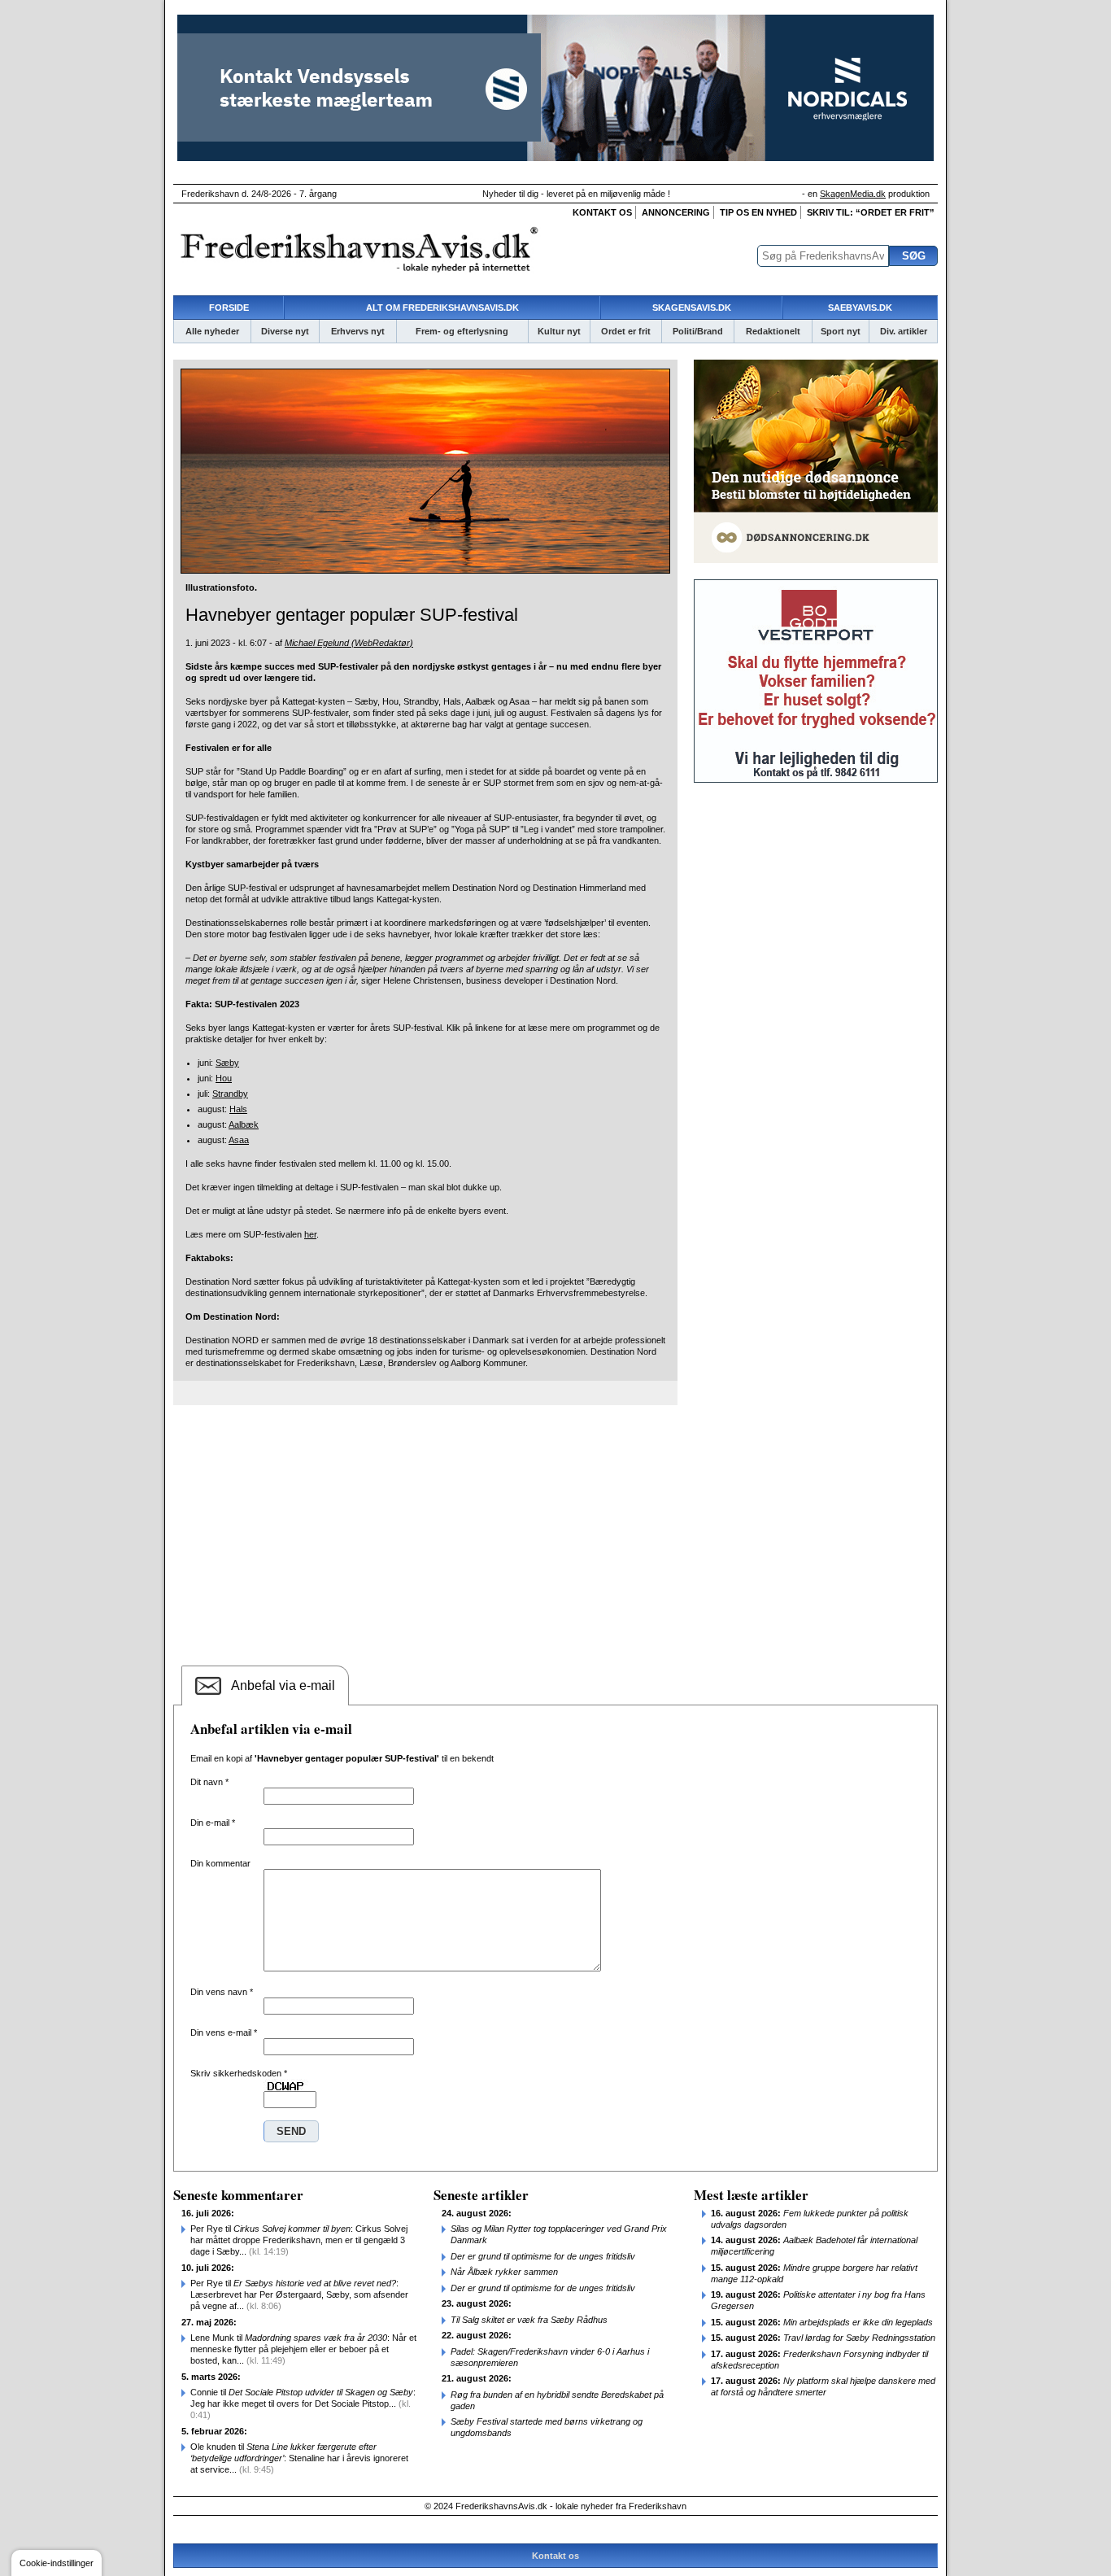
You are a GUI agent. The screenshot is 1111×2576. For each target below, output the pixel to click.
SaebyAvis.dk (860, 308)
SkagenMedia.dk (853, 194)
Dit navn (209, 1782)
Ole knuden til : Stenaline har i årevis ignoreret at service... (299, 2458)
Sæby (227, 1063)
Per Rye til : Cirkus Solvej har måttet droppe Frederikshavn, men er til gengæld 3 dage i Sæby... (299, 2240)
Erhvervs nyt (358, 331)
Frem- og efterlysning (462, 331)
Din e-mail (213, 1823)
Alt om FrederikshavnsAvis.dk (442, 308)
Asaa (239, 1140)
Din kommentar (220, 1863)
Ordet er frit (626, 331)
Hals (238, 1109)
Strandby (230, 1094)
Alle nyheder (212, 331)
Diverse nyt (285, 331)
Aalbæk (244, 1124)
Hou (224, 1078)
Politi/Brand (698, 331)
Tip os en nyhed (758, 212)
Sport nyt (841, 331)
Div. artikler (904, 331)
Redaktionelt (773, 331)
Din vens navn (222, 1992)
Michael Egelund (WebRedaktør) (349, 643)
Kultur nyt (559, 331)
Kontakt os (602, 212)
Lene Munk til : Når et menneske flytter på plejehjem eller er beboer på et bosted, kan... (303, 2349)
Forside (229, 308)
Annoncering (676, 212)
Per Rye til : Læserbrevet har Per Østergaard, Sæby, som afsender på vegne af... (299, 2294)
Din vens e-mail (224, 2032)
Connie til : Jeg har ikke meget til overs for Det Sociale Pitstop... (303, 2404)
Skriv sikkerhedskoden (239, 2073)
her (310, 1234)
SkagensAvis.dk (692, 308)
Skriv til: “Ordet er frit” (871, 212)
